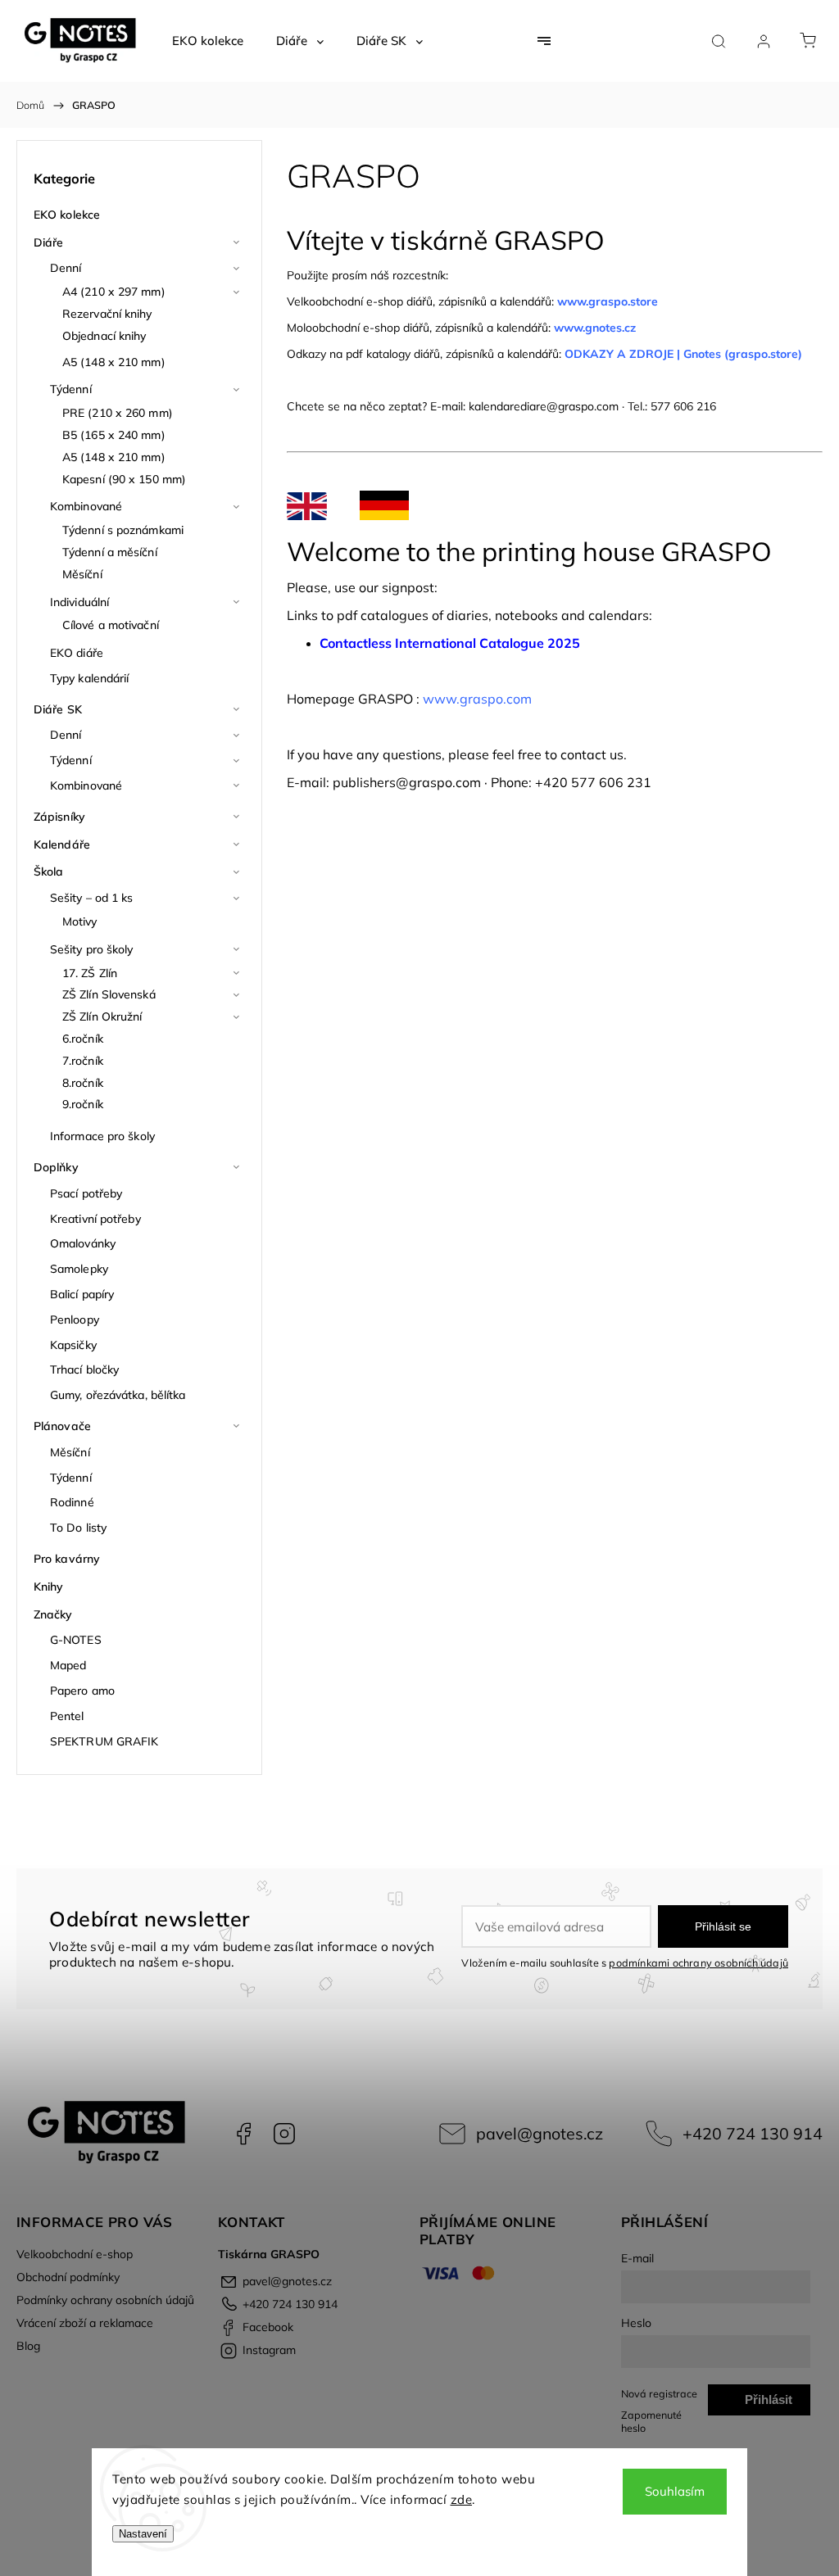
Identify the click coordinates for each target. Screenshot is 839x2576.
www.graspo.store (608, 301)
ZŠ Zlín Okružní (102, 1016)
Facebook (243, 2134)
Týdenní (71, 389)
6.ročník (83, 1039)
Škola (49, 871)
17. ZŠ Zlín (90, 973)
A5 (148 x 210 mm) (114, 362)
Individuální (79, 602)
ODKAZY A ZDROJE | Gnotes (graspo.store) (683, 354)
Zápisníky (59, 817)
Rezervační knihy (107, 314)
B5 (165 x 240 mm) (114, 435)
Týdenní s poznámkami (123, 530)
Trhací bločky (84, 1369)
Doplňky (56, 1167)
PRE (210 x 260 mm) (118, 413)
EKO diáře (77, 653)
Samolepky (79, 1269)
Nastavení (143, 2534)
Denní (66, 268)
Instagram (284, 2134)
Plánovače (62, 1426)
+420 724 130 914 (753, 2133)
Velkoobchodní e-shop (75, 2254)
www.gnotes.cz (596, 328)
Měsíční (82, 574)
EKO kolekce (67, 215)
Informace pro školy (102, 1136)
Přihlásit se (723, 1926)
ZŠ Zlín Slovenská (109, 994)
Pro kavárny (67, 1559)
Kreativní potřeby (95, 1219)
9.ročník (83, 1104)
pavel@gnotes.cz (540, 2133)
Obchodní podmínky (68, 2277)
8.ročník (83, 1083)
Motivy (80, 921)
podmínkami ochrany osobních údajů (698, 1963)
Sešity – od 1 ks (92, 898)
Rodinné (72, 1502)
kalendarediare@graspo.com (544, 406)
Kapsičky (73, 1345)
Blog (28, 2346)
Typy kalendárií (90, 678)
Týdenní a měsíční (110, 552)
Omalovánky (83, 1243)
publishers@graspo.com (407, 782)
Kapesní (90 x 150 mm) (124, 479)
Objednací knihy (104, 336)
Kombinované (86, 506)
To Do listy (78, 1528)
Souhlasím (675, 2491)
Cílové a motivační (111, 625)
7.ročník (83, 1061)
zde (462, 2499)
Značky (53, 1614)
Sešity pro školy (92, 949)
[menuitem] (208, 41)
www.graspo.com (477, 699)
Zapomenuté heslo (651, 2421)
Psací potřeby (86, 1193)
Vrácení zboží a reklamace (85, 2323)
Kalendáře (62, 844)
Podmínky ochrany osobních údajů (105, 2300)
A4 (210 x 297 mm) (114, 292)
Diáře (49, 242)
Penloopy (75, 1320)
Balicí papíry (82, 1294)
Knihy (49, 1587)
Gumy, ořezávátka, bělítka (118, 1395)
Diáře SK (58, 709)
